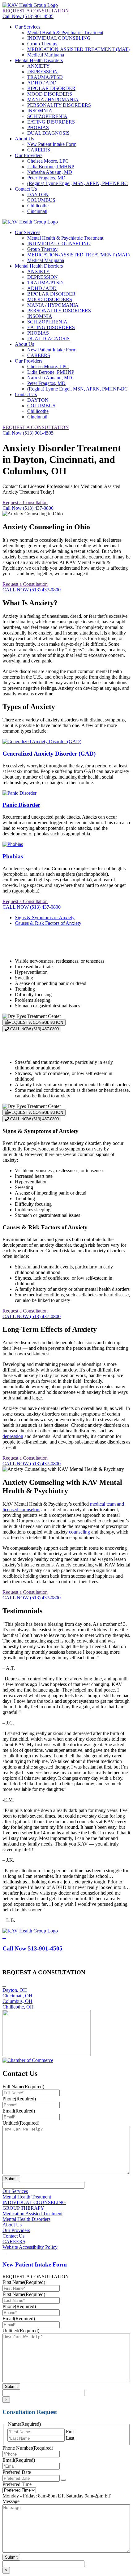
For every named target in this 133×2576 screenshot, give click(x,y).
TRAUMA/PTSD (45, 77)
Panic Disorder (21, 805)
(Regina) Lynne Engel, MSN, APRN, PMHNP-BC (77, 183)
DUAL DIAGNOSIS (48, 133)
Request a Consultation (25, 502)
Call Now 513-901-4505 (32, 1948)
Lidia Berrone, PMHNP (51, 167)
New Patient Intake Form (52, 144)
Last (70, 2438)
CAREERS (39, 150)
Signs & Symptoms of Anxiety (45, 917)
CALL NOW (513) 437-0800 (32, 590)
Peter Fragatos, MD (46, 178)
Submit (11, 2179)
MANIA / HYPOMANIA (53, 99)
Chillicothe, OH (18, 2007)
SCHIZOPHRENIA (47, 116)
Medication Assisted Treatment (32, 2214)
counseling (79, 1532)
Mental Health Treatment (27, 2197)
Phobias (13, 856)
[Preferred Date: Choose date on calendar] (63, 2480)
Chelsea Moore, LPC (48, 161)
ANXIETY (39, 66)
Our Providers (29, 155)
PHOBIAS (38, 127)
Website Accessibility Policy (30, 2247)
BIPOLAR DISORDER (51, 88)
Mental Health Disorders (39, 60)
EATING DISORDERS (51, 122)
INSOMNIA (40, 111)
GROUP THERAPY (23, 2208)
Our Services (28, 27)
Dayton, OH (15, 1990)
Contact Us (26, 189)
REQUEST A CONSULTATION (36, 11)
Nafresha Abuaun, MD (50, 172)
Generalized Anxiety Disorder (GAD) (49, 754)
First (70, 2431)
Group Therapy (42, 44)
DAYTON (38, 194)
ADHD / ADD (42, 83)
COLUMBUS (41, 200)
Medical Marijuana (46, 55)
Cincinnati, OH (17, 1996)
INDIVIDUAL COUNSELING (59, 38)
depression (13, 1436)
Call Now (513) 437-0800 (28, 508)
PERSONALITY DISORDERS (59, 105)
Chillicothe (38, 206)
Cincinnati (37, 211)
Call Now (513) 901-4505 (28, 16)
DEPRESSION (43, 72)
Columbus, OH (17, 2001)
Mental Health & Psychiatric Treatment (65, 32)
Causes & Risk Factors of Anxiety (48, 923)
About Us (24, 139)
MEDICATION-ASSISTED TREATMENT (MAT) (78, 49)
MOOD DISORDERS (50, 94)
